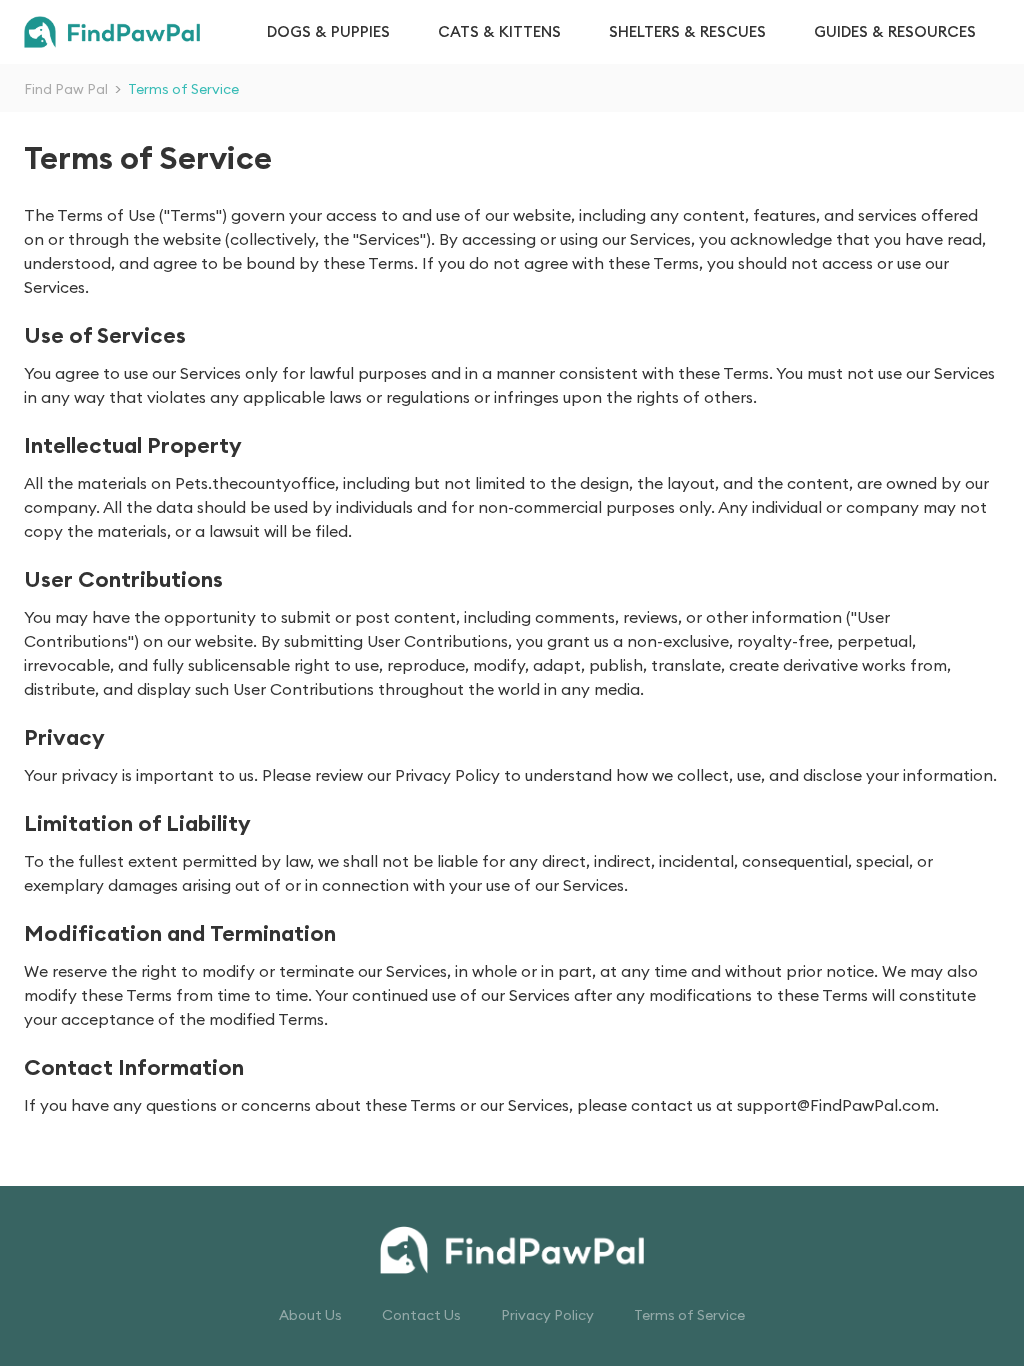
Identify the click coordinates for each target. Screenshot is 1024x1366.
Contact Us (421, 1315)
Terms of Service (689, 1315)
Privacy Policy (547, 1315)
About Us (310, 1315)
